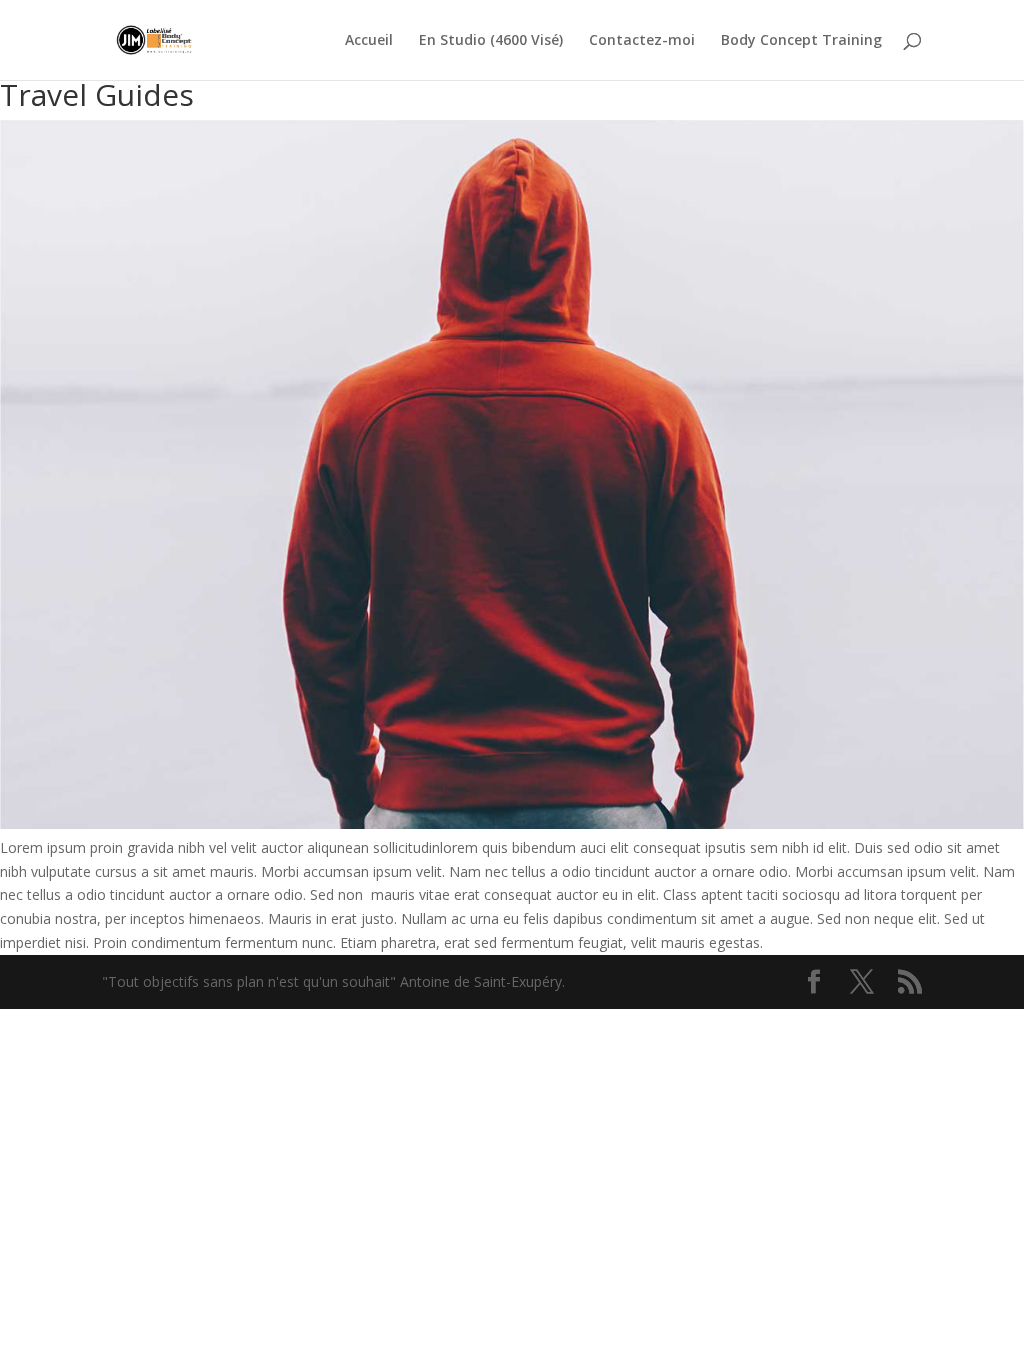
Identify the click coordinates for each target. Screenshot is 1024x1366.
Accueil (369, 41)
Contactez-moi (642, 41)
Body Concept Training (801, 41)
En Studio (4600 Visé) (491, 41)
